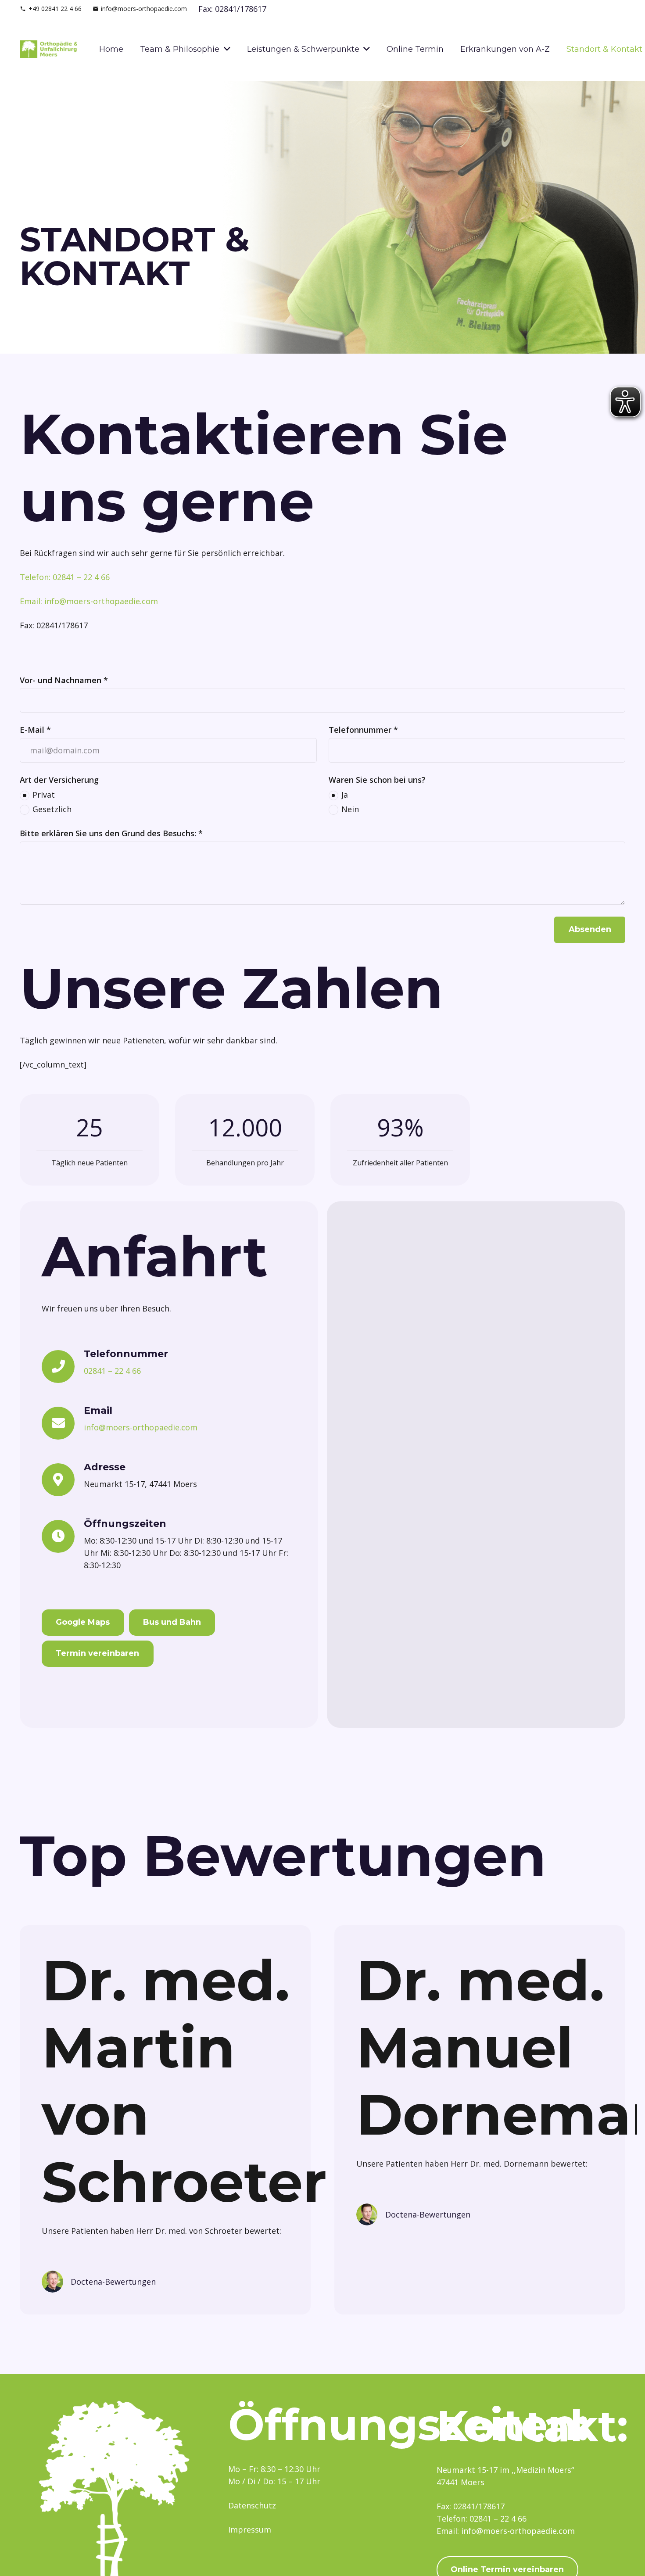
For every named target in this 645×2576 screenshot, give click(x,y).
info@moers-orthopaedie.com (150, 1427)
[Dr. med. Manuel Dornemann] (367, 2210)
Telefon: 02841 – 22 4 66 (65, 577)
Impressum (250, 2529)
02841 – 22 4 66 (112, 1371)
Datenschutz (252, 2505)
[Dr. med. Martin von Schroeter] (52, 2277)
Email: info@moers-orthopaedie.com (89, 601)
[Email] (63, 1423)
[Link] (48, 49)
